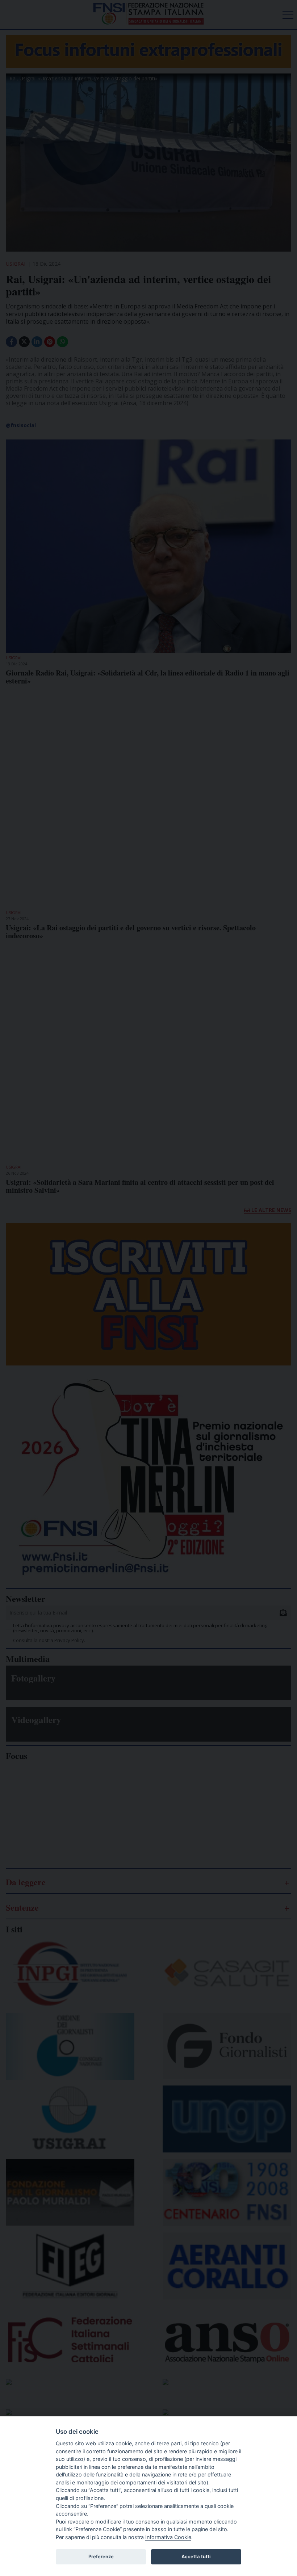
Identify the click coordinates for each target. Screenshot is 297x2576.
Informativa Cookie (168, 2537)
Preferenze (101, 2556)
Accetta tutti (196, 2556)
